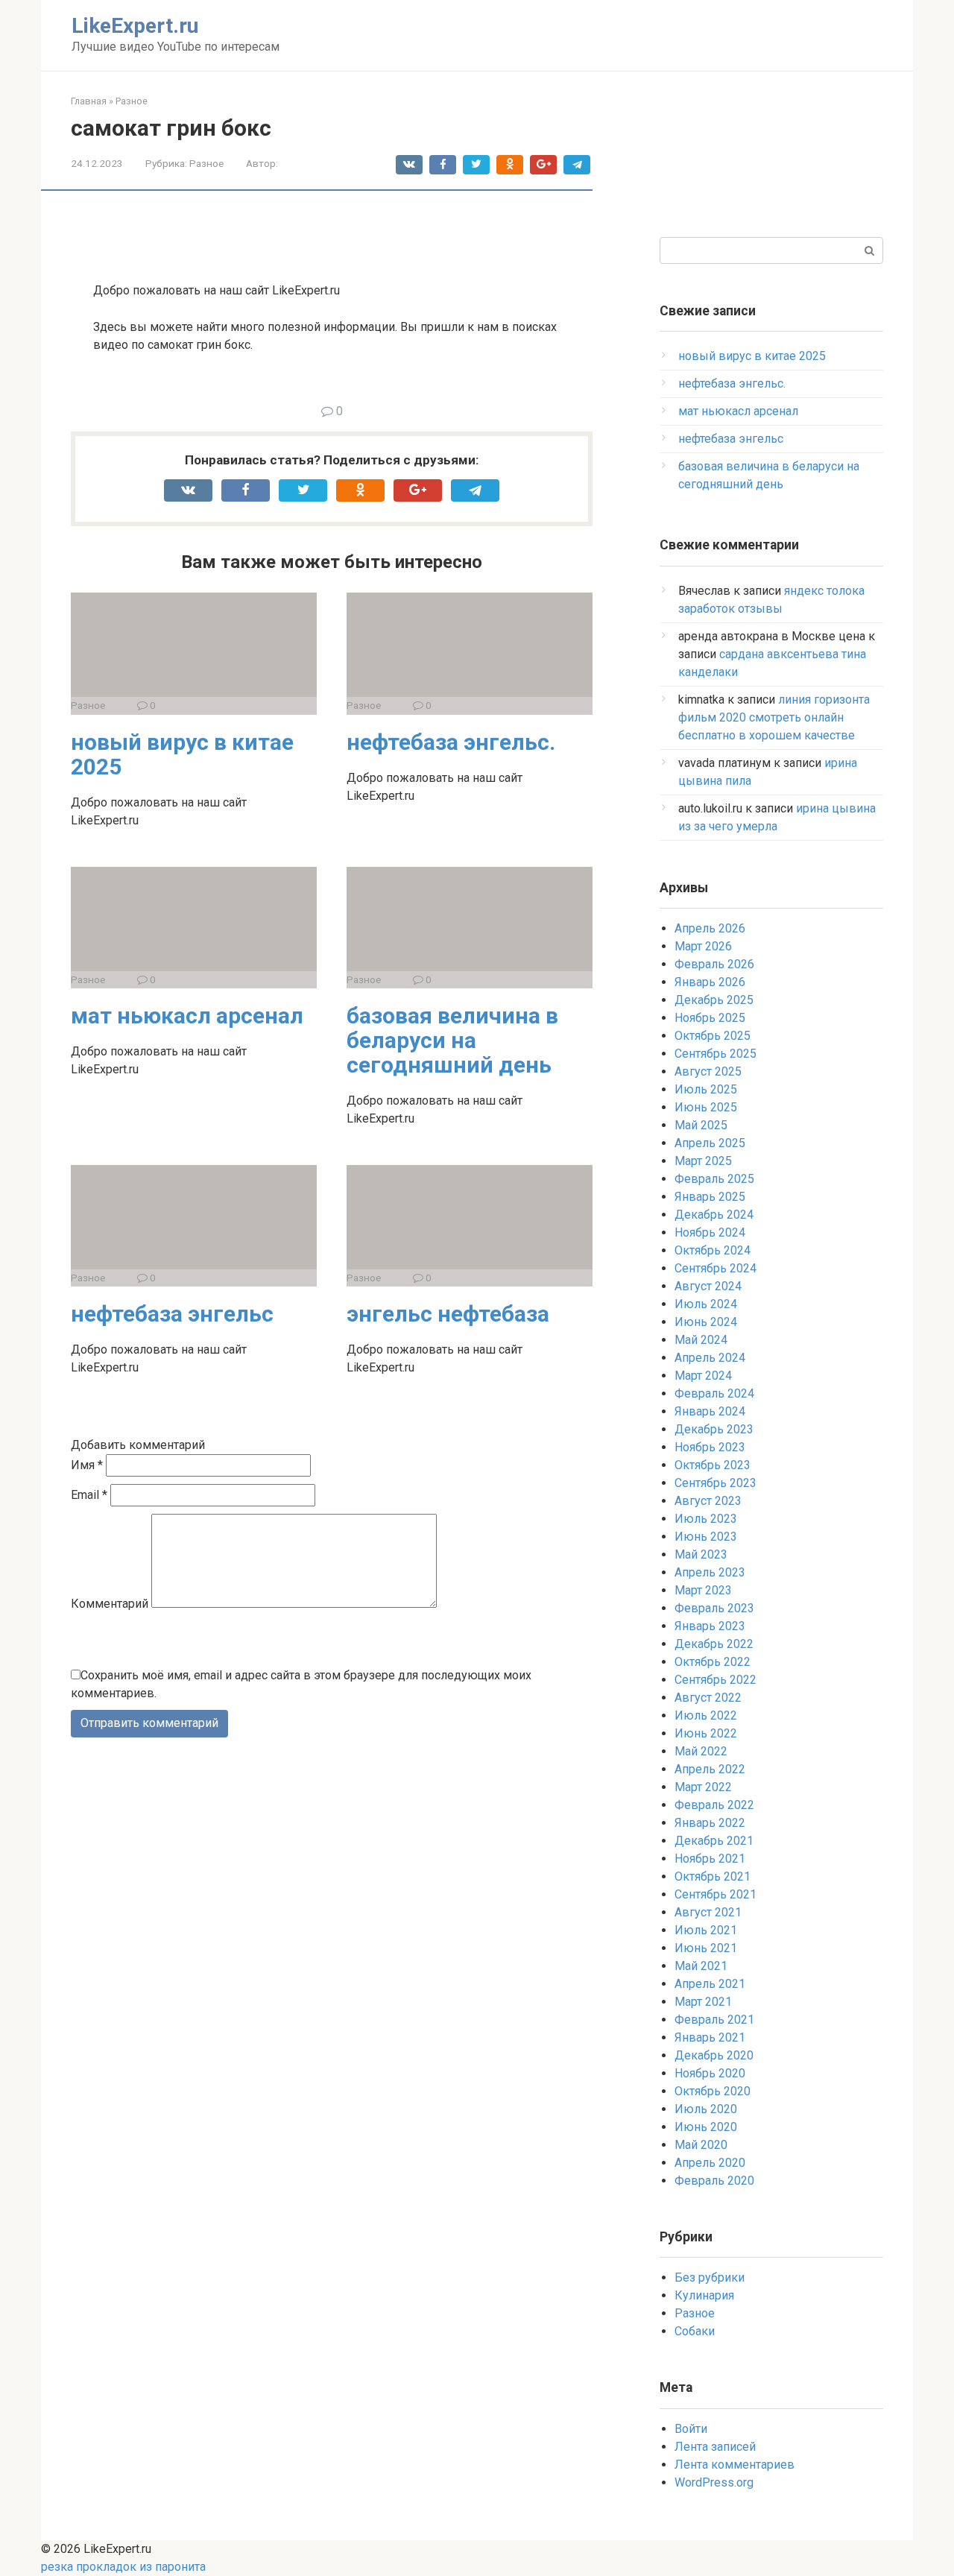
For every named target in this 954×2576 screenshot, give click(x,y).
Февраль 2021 (714, 2020)
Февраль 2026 (714, 964)
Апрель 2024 (710, 1358)
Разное (206, 163)
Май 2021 (701, 1966)
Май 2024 (701, 1340)
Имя (87, 1465)
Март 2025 (703, 1161)
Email (89, 1495)
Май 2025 (701, 1125)
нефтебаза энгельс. (451, 742)
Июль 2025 (706, 1089)
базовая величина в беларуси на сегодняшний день (452, 1040)
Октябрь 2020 (713, 2091)
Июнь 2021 (706, 1948)
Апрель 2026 (710, 928)
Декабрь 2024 (714, 1215)
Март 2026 (703, 946)
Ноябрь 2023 (710, 1447)
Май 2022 (701, 1751)
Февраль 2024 (714, 1393)
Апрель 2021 (710, 1984)
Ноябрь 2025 (710, 1018)
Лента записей (715, 2447)
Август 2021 (708, 1912)
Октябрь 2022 (713, 1662)
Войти (691, 2429)
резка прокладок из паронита (123, 2567)
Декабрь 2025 (714, 1000)
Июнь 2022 (706, 1733)
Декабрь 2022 (714, 1644)
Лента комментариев (735, 2465)
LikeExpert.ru (135, 26)
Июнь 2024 (706, 1322)
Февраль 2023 (714, 1608)
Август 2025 (708, 1071)
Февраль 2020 (714, 2181)
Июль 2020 (706, 2109)
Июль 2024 (706, 1304)
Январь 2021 (710, 2037)
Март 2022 (703, 1787)
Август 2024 (708, 1286)
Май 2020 (701, 2145)
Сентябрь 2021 (715, 1894)
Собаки (695, 2331)
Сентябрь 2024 (715, 1268)
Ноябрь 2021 (710, 1859)
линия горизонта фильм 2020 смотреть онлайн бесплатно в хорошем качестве (774, 717)
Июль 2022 (706, 1715)
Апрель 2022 (710, 1769)
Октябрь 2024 (713, 1250)
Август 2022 (708, 1698)
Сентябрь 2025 (715, 1054)
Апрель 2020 (710, 2163)
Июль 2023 (706, 1519)
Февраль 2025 (714, 1179)
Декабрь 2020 (714, 2055)
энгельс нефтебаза (448, 1314)
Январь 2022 (710, 1823)
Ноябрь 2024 (710, 1232)
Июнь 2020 (706, 2127)
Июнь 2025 (706, 1107)
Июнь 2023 (706, 1537)
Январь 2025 (710, 1197)
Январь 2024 (710, 1411)
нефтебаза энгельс (172, 1314)
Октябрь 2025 (713, 1036)
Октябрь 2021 (713, 1876)
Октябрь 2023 (713, 1465)
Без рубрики (710, 2277)
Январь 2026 (710, 982)
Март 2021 (703, 2002)
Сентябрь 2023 (715, 1483)
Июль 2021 (706, 1930)
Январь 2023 (710, 1626)
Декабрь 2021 (714, 1841)
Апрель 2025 (710, 1143)
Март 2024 (703, 1376)
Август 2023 (708, 1501)
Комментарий (110, 1604)
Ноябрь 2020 (710, 2073)
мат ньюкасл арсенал (187, 1016)
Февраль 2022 (714, 1805)
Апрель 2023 (710, 1572)
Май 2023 (701, 1554)
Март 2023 (703, 1590)
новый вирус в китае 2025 (182, 754)
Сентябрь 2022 (715, 1680)
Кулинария (704, 2295)
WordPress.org (714, 2482)
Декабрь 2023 (714, 1429)
